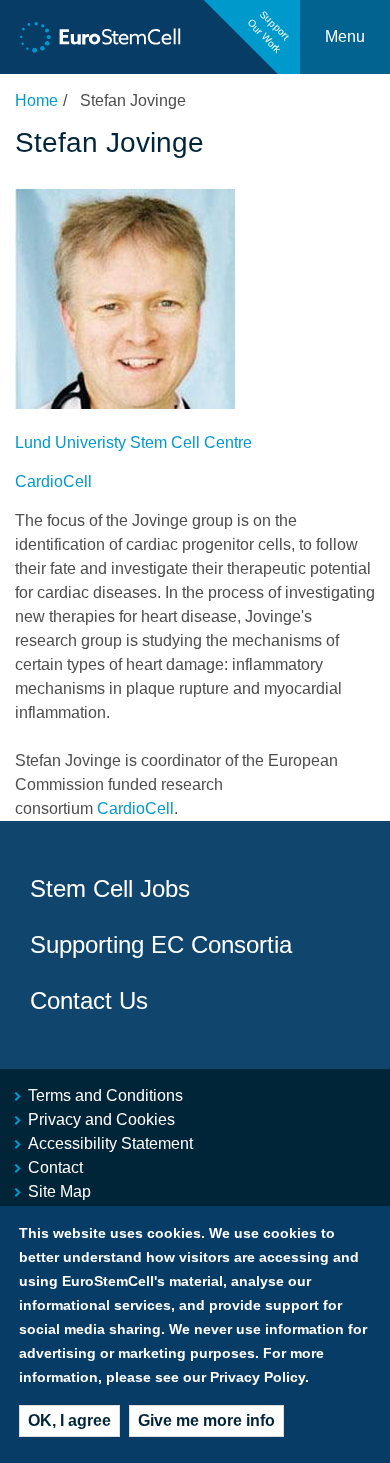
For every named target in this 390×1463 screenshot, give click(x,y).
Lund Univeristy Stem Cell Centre (133, 442)
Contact (55, 1167)
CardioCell (53, 481)
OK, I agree (69, 1420)
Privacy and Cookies (101, 1119)
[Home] (100, 37)
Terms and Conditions (105, 1095)
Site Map (59, 1191)
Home (36, 100)
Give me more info (206, 1420)
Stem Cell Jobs (110, 888)
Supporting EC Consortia (161, 944)
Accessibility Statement (110, 1143)
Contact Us (89, 1000)
